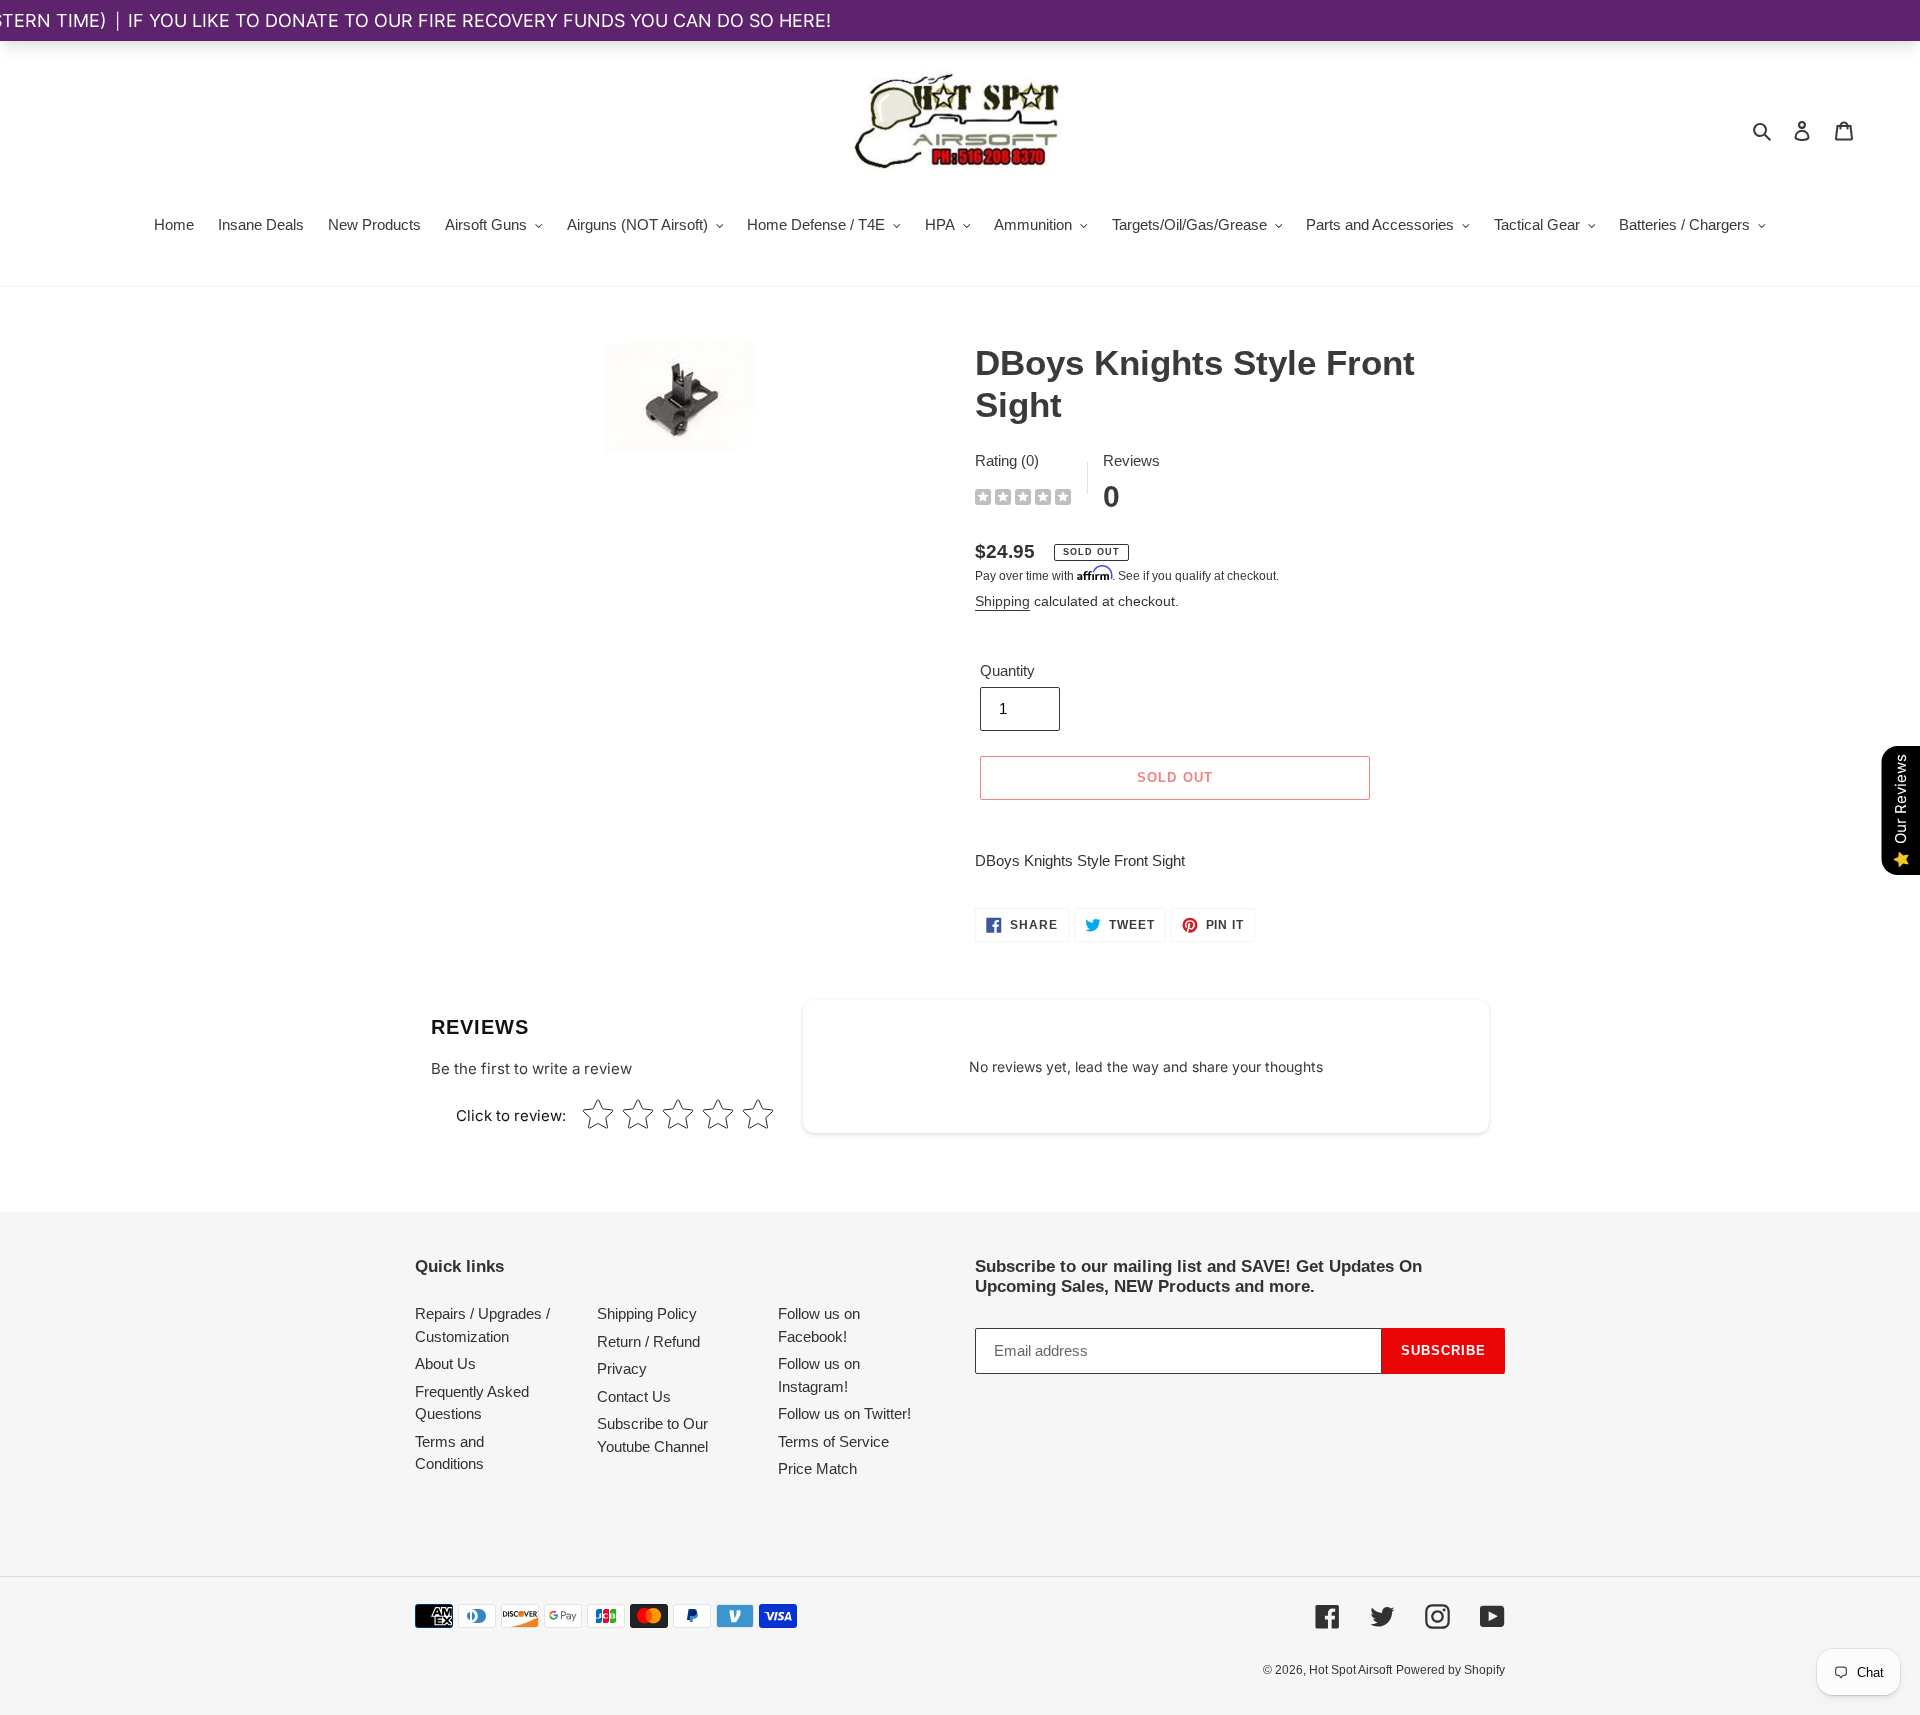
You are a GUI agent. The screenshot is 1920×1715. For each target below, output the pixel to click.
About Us (445, 1363)
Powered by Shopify (1450, 1670)
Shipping (1002, 601)
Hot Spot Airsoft (1350, 1670)
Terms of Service (833, 1441)
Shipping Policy (647, 1313)
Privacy (622, 1368)
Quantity (1007, 670)
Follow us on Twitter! (844, 1413)
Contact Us (634, 1396)
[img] (1023, 499)
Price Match (817, 1468)
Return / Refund (648, 1341)
